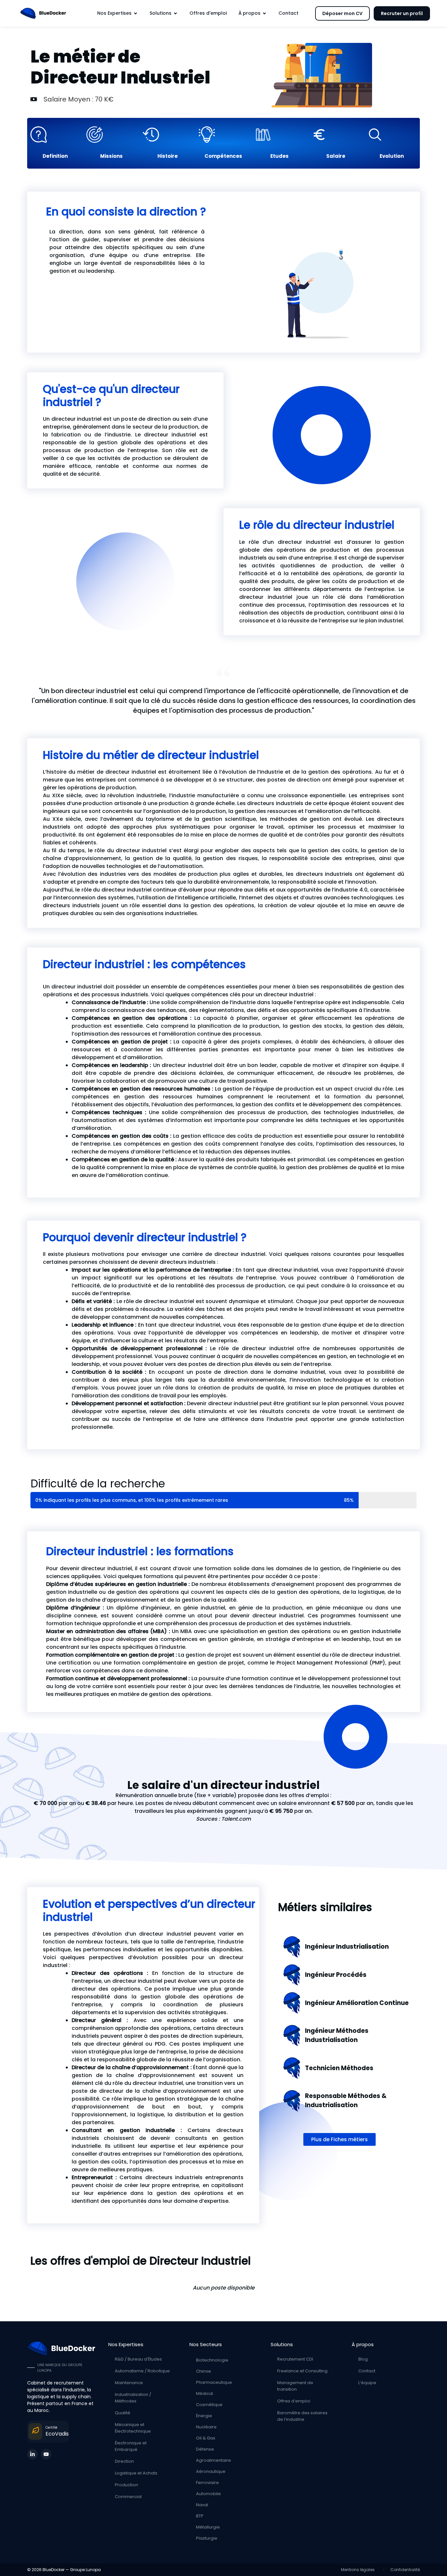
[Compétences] (223, 135)
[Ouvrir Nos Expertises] (135, 13)
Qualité (123, 2413)
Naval (202, 2505)
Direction (124, 2461)
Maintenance (129, 2383)
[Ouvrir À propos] (264, 13)
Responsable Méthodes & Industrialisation (346, 2100)
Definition (55, 156)
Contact (367, 2371)
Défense (205, 2449)
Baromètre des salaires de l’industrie (302, 2416)
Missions (111, 156)
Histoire (168, 156)
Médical (205, 2393)
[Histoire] (167, 135)
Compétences (223, 156)
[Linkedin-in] (32, 2454)
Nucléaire (206, 2427)
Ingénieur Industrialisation (347, 1947)
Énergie (204, 2416)
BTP (200, 2516)
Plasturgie (207, 2538)
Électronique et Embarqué (131, 2446)
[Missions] (111, 135)
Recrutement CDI (295, 2359)
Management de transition (295, 2386)
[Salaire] (336, 135)
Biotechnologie (212, 2360)
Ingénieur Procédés (336, 1975)
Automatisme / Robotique (142, 2371)
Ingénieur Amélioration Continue (357, 2003)
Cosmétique (209, 2405)
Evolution (392, 156)
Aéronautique (211, 2471)
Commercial (128, 2497)
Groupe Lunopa (85, 2570)
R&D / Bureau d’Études (138, 2359)
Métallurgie (208, 2527)
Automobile (208, 2494)
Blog (363, 2359)
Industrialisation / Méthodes (133, 2398)
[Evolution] (392, 135)
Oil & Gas (206, 2438)
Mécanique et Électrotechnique (133, 2428)
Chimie (204, 2371)
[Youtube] (46, 2454)
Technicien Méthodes (339, 2068)
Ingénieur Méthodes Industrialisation (337, 2035)
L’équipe (367, 2383)
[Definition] (55, 135)
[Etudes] (280, 135)
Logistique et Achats (136, 2473)
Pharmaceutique (214, 2382)
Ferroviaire (207, 2483)
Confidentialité (405, 2570)
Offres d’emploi (294, 2401)
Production (126, 2485)
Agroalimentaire (214, 2460)
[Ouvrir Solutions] (175, 13)
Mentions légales (359, 2570)
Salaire (336, 156)
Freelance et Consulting (302, 2371)
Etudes (279, 156)
